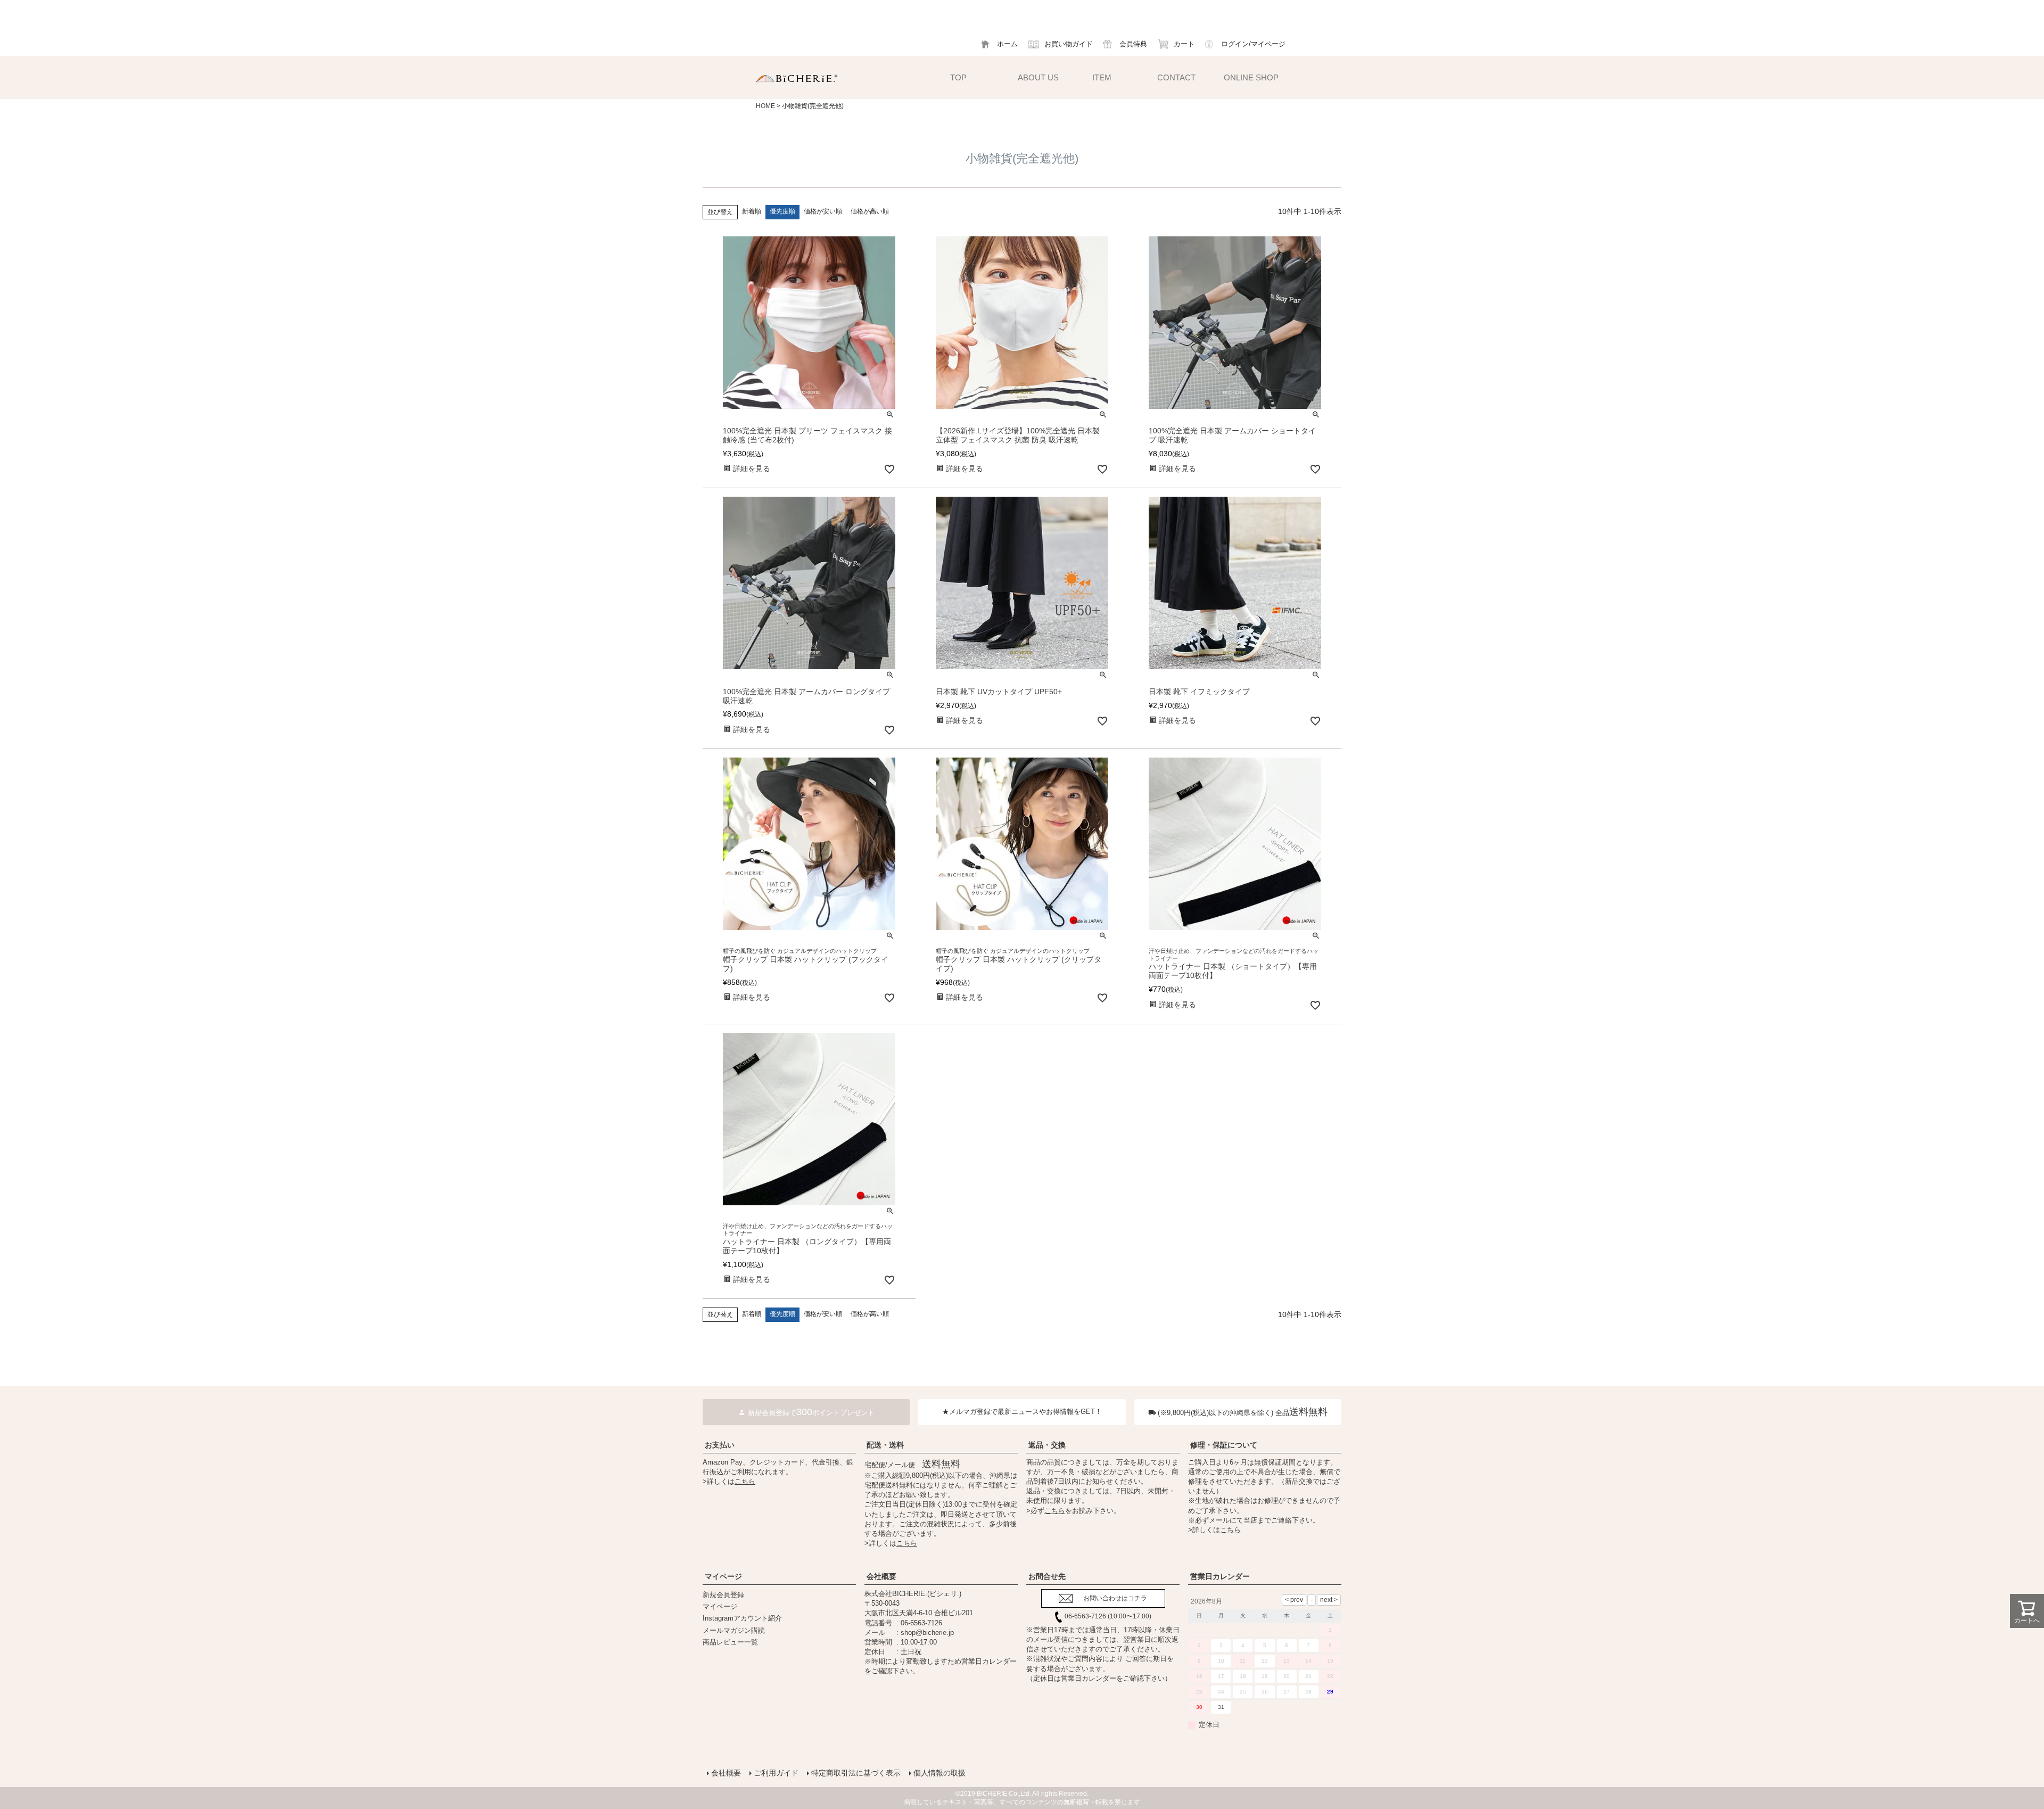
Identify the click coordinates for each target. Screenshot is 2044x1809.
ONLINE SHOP (1251, 77)
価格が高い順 (870, 211)
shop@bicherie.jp (927, 1633)
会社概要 (881, 1576)
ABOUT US (1038, 77)
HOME (765, 106)
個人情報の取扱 (939, 1773)
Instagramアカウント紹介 (742, 1618)
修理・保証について (1224, 1445)
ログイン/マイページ (1253, 44)
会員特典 (1133, 44)
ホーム (1007, 44)
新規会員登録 (723, 1595)
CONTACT (1176, 77)
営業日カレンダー (1220, 1576)
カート (1184, 44)
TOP (958, 77)
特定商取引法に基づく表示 (856, 1773)
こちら (745, 1481)
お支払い (720, 1445)
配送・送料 (885, 1445)
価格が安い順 (823, 211)
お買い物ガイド (1069, 44)
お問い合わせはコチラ (1115, 1598)
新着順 (752, 211)
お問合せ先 (1047, 1576)
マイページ (723, 1576)
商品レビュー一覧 (730, 1642)
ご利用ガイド (776, 1773)
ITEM (1102, 77)
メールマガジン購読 (734, 1630)
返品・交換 (1047, 1445)
